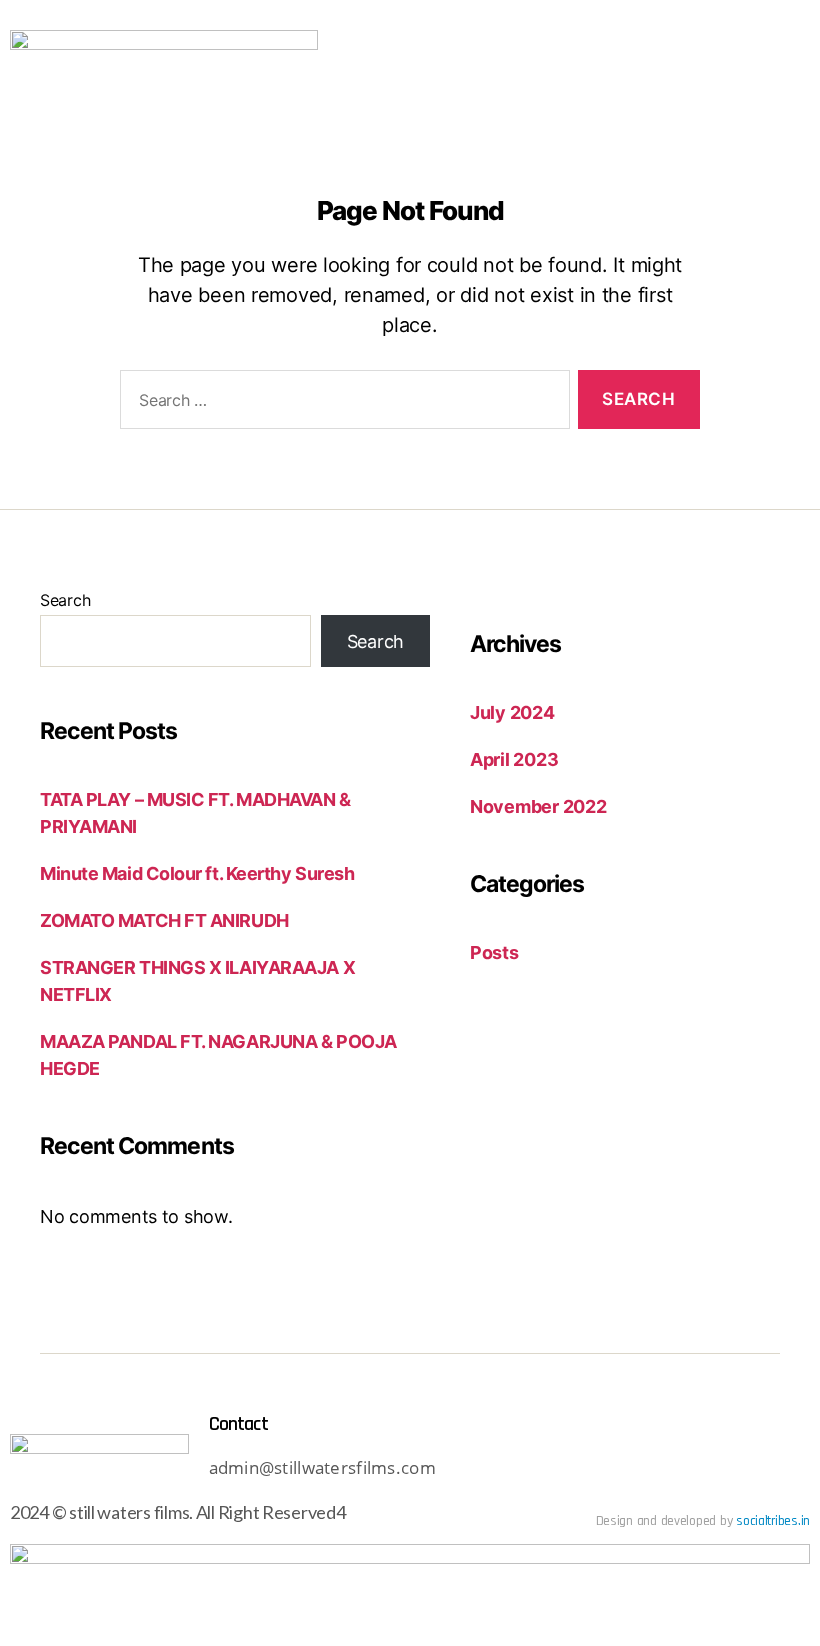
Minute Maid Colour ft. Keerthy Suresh (197, 873)
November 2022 (538, 806)
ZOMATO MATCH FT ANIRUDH (164, 920)
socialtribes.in (773, 1521)
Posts (494, 952)
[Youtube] (521, 1470)
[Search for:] (341, 403)
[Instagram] (575, 1470)
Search (65, 600)
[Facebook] (630, 1470)
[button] (778, 68)
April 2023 (514, 759)
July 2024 (512, 712)
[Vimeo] (685, 1470)
